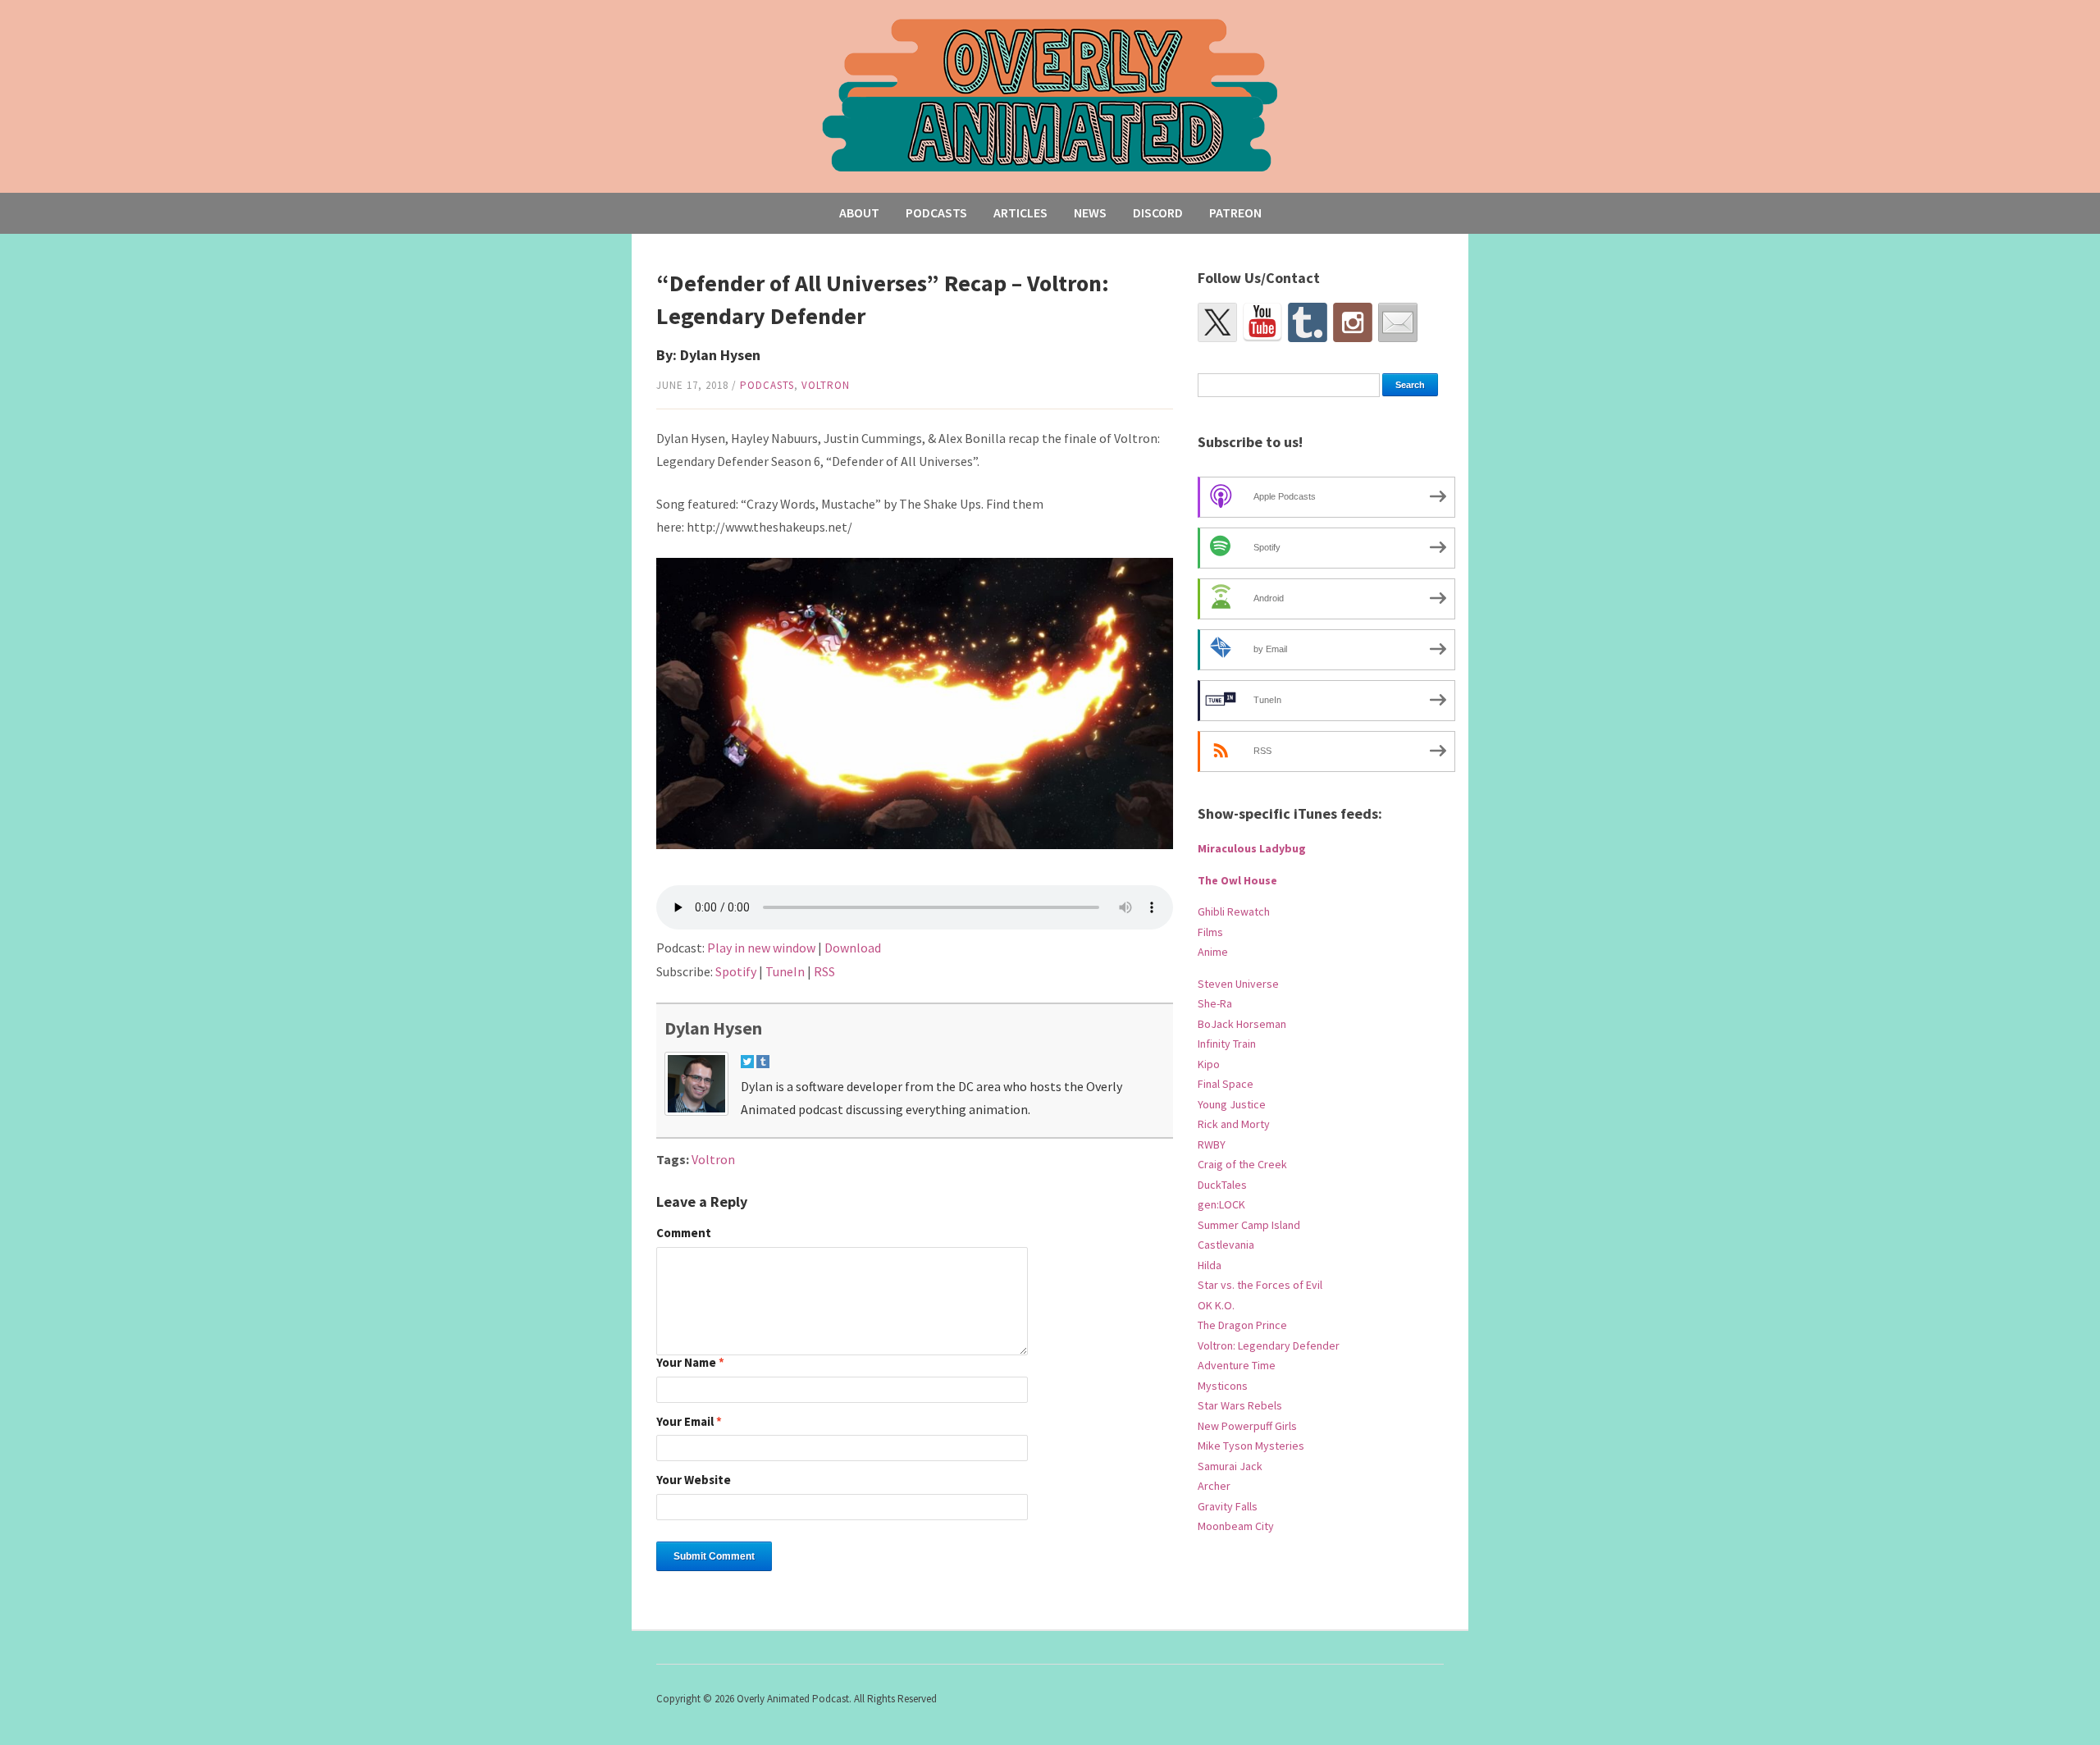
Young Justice (1232, 1104)
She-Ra (1215, 1003)
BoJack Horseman (1242, 1024)
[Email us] (1398, 322)
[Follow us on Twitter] (1217, 322)
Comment (684, 1233)
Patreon (1235, 212)
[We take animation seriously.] (1050, 94)
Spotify (736, 971)
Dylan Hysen (713, 1028)
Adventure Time (1237, 1365)
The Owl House (1237, 880)
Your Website (694, 1480)
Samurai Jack (1230, 1466)
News (1090, 212)
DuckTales (1222, 1185)
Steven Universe (1238, 984)
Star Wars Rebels (1240, 1405)
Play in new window (761, 948)
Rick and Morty (1234, 1124)
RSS (824, 971)
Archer (1214, 1486)
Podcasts (936, 212)
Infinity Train (1227, 1044)
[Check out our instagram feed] (1353, 322)
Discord (1158, 212)
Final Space (1226, 1084)
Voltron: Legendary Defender (1269, 1345)
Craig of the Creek (1242, 1164)
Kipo (1209, 1064)
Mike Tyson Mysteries (1251, 1446)
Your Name (690, 1363)
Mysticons (1223, 1386)
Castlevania (1226, 1245)
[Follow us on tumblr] (1308, 322)
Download (853, 948)
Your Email (689, 1422)
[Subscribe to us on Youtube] (1262, 322)
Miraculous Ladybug (1252, 848)
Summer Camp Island (1249, 1225)
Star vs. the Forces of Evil (1260, 1285)
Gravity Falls (1228, 1506)
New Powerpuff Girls (1247, 1426)
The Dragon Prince (1242, 1325)
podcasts (767, 385)
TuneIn (785, 971)
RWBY (1212, 1144)
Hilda (1210, 1265)
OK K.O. (1216, 1305)
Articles (1020, 212)
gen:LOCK (1221, 1204)
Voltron (826, 385)
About (859, 212)
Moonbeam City (1236, 1526)
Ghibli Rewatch (1234, 911)
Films (1210, 932)
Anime (1213, 952)
